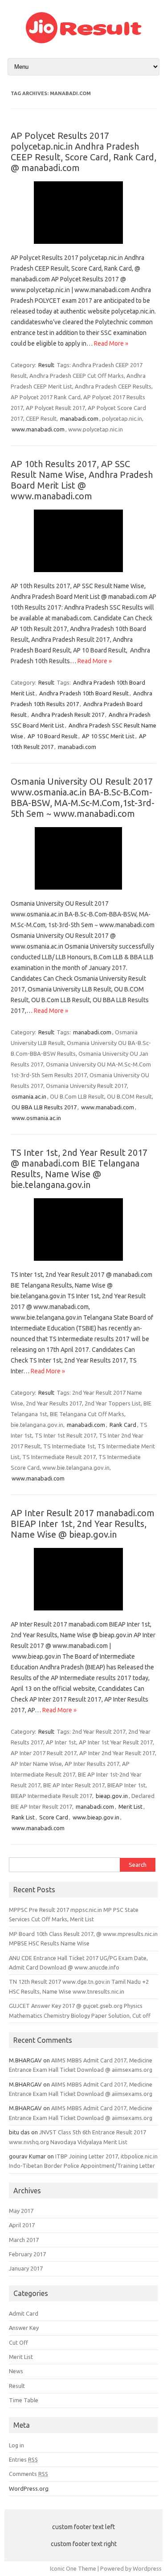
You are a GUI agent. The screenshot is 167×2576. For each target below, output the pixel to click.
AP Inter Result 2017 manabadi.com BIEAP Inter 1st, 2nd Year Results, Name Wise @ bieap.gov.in (83, 1524)
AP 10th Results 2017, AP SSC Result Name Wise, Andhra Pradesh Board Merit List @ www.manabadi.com (82, 480)
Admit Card (24, 2313)
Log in (16, 2445)
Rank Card (123, 1425)
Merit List (130, 1807)
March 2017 (24, 2240)
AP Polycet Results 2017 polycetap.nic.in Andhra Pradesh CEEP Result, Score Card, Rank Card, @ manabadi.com (83, 152)
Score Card (54, 1817)
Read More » (111, 343)
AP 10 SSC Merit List (108, 736)
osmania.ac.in (29, 1096)
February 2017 (27, 2254)
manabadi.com (79, 418)
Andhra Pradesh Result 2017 (68, 715)
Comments (29, 2474)
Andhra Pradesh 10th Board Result (84, 693)
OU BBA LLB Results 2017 (44, 1107)
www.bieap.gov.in (96, 1817)
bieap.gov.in (112, 1796)
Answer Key (24, 2328)
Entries (23, 2459)
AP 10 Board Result (53, 736)
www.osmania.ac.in (36, 1118)
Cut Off (18, 2342)
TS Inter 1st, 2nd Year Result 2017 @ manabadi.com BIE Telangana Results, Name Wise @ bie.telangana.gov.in (79, 1169)
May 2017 (21, 2211)
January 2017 (26, 2268)
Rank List (23, 1817)
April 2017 (22, 2225)
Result (46, 365)
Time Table (24, 2400)
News (16, 2371)
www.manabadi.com (38, 429)
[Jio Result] (84, 41)
